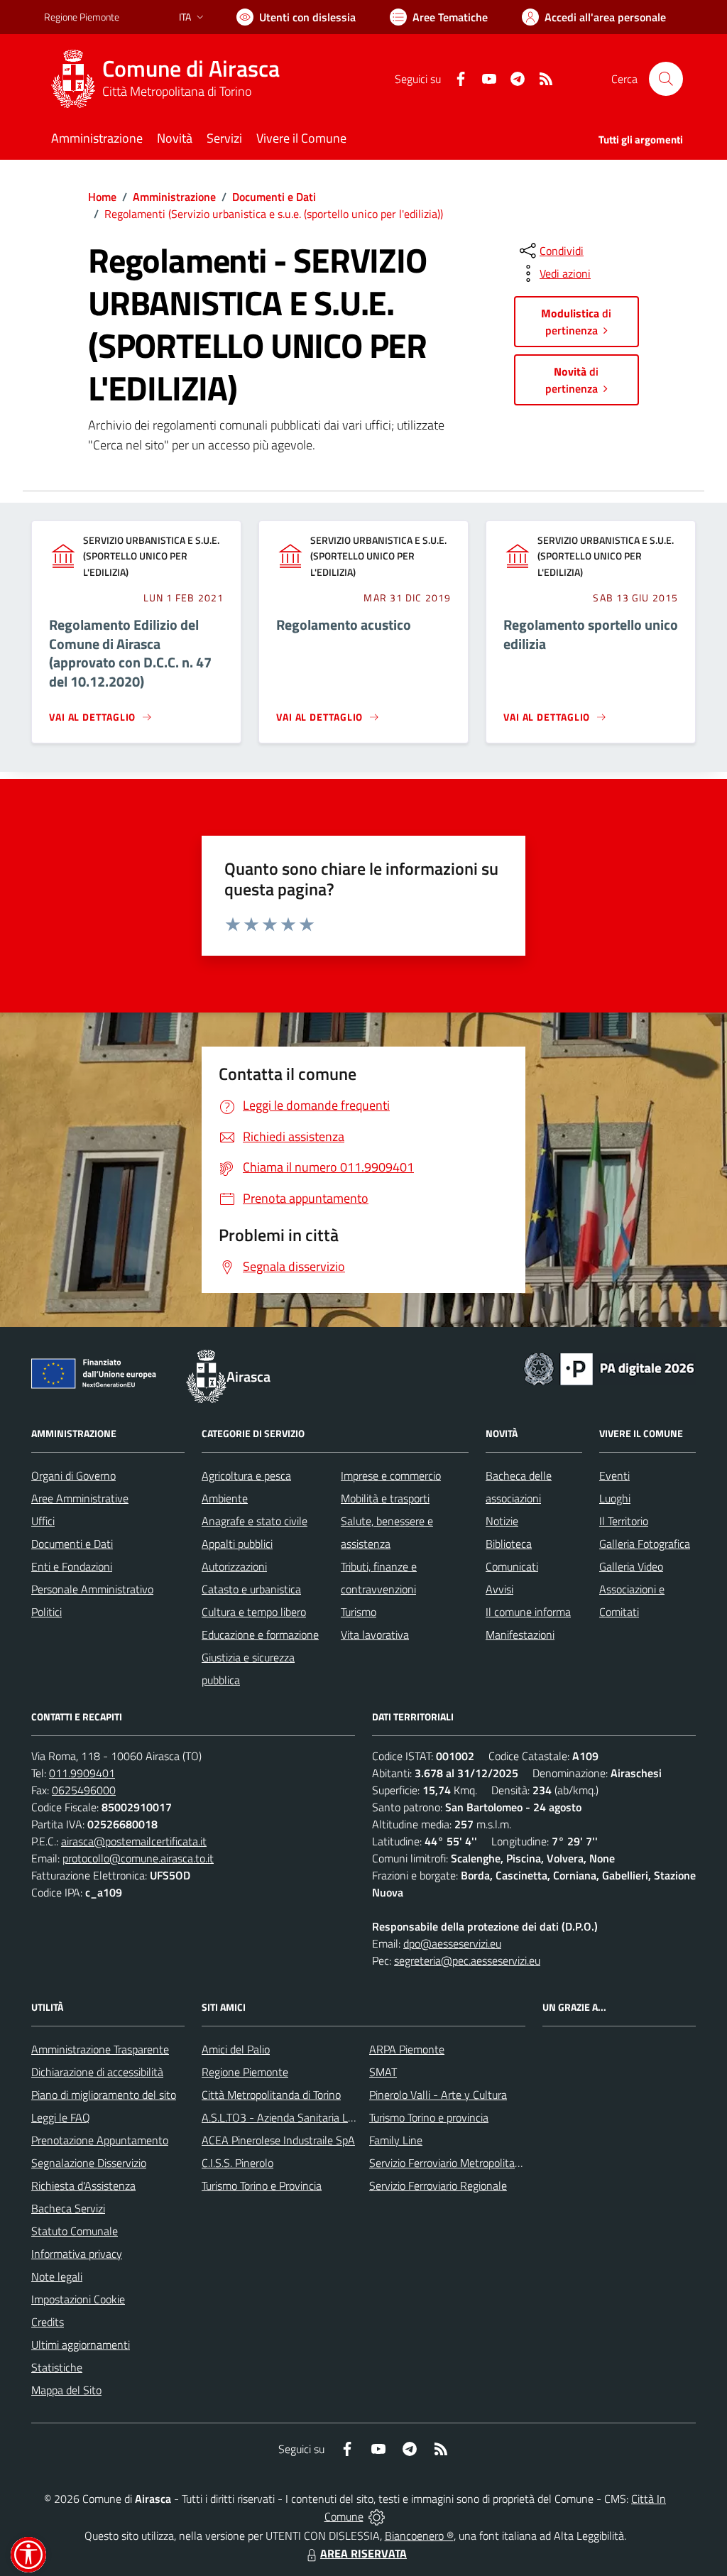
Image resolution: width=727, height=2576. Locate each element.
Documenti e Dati (274, 197)
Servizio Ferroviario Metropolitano (448, 2163)
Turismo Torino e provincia (429, 2117)
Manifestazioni (520, 1634)
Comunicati (512, 1566)
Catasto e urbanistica (251, 1589)
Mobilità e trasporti (385, 1498)
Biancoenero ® (419, 2536)
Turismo (359, 1612)
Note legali (57, 2276)
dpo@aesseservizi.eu (452, 1943)
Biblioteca (509, 1544)
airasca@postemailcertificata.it (134, 1841)
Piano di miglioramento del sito (104, 2095)
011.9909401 (82, 1773)
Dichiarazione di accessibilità (97, 2072)
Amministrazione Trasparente (100, 2049)
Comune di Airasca (191, 69)
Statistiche (57, 2367)
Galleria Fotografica (645, 1544)
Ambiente (225, 1498)
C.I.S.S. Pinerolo (237, 2163)
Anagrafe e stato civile (255, 1521)
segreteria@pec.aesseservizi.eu (467, 1960)
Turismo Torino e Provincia (262, 2185)
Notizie (502, 1521)
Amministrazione (174, 197)
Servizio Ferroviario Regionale (438, 2185)
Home (102, 197)
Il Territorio (624, 1521)
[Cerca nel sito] (666, 79)
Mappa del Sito (66, 2390)
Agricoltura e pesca (246, 1475)
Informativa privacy (77, 2254)
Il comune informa (528, 1612)
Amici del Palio (236, 2049)
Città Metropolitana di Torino (177, 91)
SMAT (383, 2072)
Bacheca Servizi (68, 2208)
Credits (48, 2322)
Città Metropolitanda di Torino (271, 2095)
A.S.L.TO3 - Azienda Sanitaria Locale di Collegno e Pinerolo (339, 2117)
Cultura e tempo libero (254, 1612)
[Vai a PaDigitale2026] (609, 1368)
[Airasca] (73, 79)
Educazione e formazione (260, 1634)
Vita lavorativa (375, 1634)
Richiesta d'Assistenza (83, 2185)
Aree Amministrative (80, 1498)
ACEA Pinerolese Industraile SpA (278, 2140)
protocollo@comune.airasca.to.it (138, 1858)
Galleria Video (631, 1566)
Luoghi (615, 1498)
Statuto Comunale (75, 2231)
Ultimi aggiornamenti (81, 2345)
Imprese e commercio (391, 1475)
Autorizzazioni (234, 1566)
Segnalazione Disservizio (89, 2163)
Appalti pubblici (237, 1544)
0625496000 (84, 1790)
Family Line (396, 2140)
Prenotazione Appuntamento (100, 2140)
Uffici (43, 1521)
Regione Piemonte (82, 17)
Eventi (614, 1475)
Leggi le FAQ (61, 2117)
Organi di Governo (73, 1475)
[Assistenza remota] (377, 2516)
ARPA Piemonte (407, 2049)
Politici (47, 1612)
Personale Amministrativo (92, 1589)
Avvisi (499, 1589)
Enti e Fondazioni (72, 1566)
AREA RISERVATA (363, 2553)
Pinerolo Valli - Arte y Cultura (438, 2095)
